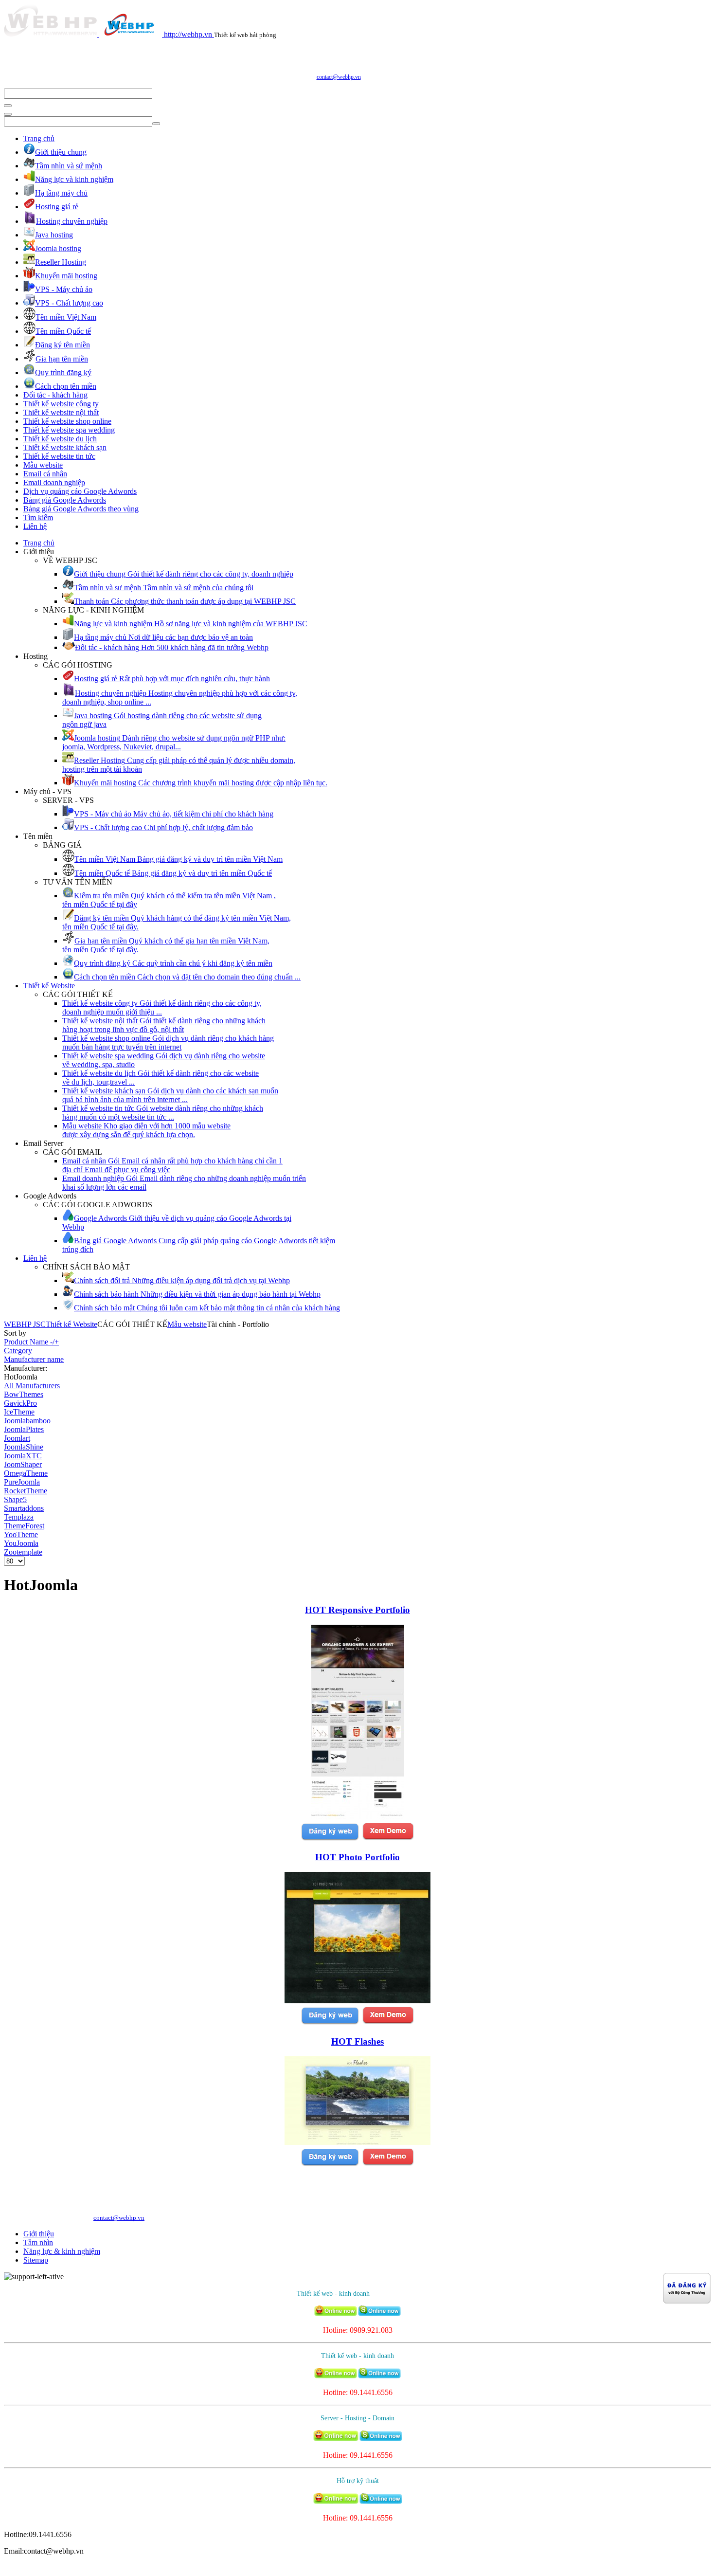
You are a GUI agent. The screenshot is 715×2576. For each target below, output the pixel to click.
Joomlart (17, 1438)
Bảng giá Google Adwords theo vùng (81, 509)
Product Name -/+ (31, 1342)
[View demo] (388, 1839)
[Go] (8, 106)
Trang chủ (39, 138)
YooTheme (21, 1534)
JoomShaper (23, 1464)
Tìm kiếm (38, 517)
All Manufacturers (32, 1386)
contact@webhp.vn (339, 77)
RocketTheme (26, 1491)
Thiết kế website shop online (67, 421)
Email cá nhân (45, 474)
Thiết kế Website (49, 986)
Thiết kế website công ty (61, 404)
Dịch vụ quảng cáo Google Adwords (80, 491)
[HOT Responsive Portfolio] (358, 1817)
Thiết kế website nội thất (61, 412)
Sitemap (36, 2260)
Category (18, 1351)
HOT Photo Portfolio (357, 1857)
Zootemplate (23, 1552)
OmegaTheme (26, 1473)
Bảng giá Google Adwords (65, 500)
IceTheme (19, 1412)
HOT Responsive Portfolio (357, 1610)
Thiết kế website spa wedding (69, 430)
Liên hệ (35, 526)
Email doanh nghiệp (54, 482)
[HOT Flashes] (357, 2142)
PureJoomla (22, 1482)
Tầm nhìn (38, 2242)
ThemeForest (24, 1526)
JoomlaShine (24, 1447)
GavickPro (20, 1403)
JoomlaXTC (23, 1456)
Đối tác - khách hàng (55, 395)
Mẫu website (43, 465)
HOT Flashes (357, 2041)
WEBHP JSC (25, 1324)
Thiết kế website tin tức (59, 456)
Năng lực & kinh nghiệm (62, 2251)
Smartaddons (24, 1508)
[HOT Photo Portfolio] (357, 2001)
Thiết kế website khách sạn (65, 447)
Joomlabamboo (27, 1421)
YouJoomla (21, 1543)
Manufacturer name (34, 1359)
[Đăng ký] (330, 1839)
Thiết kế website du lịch (60, 439)
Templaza (19, 1517)
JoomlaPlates (24, 1429)
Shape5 (15, 1499)
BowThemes (24, 1394)
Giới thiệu (39, 2234)
